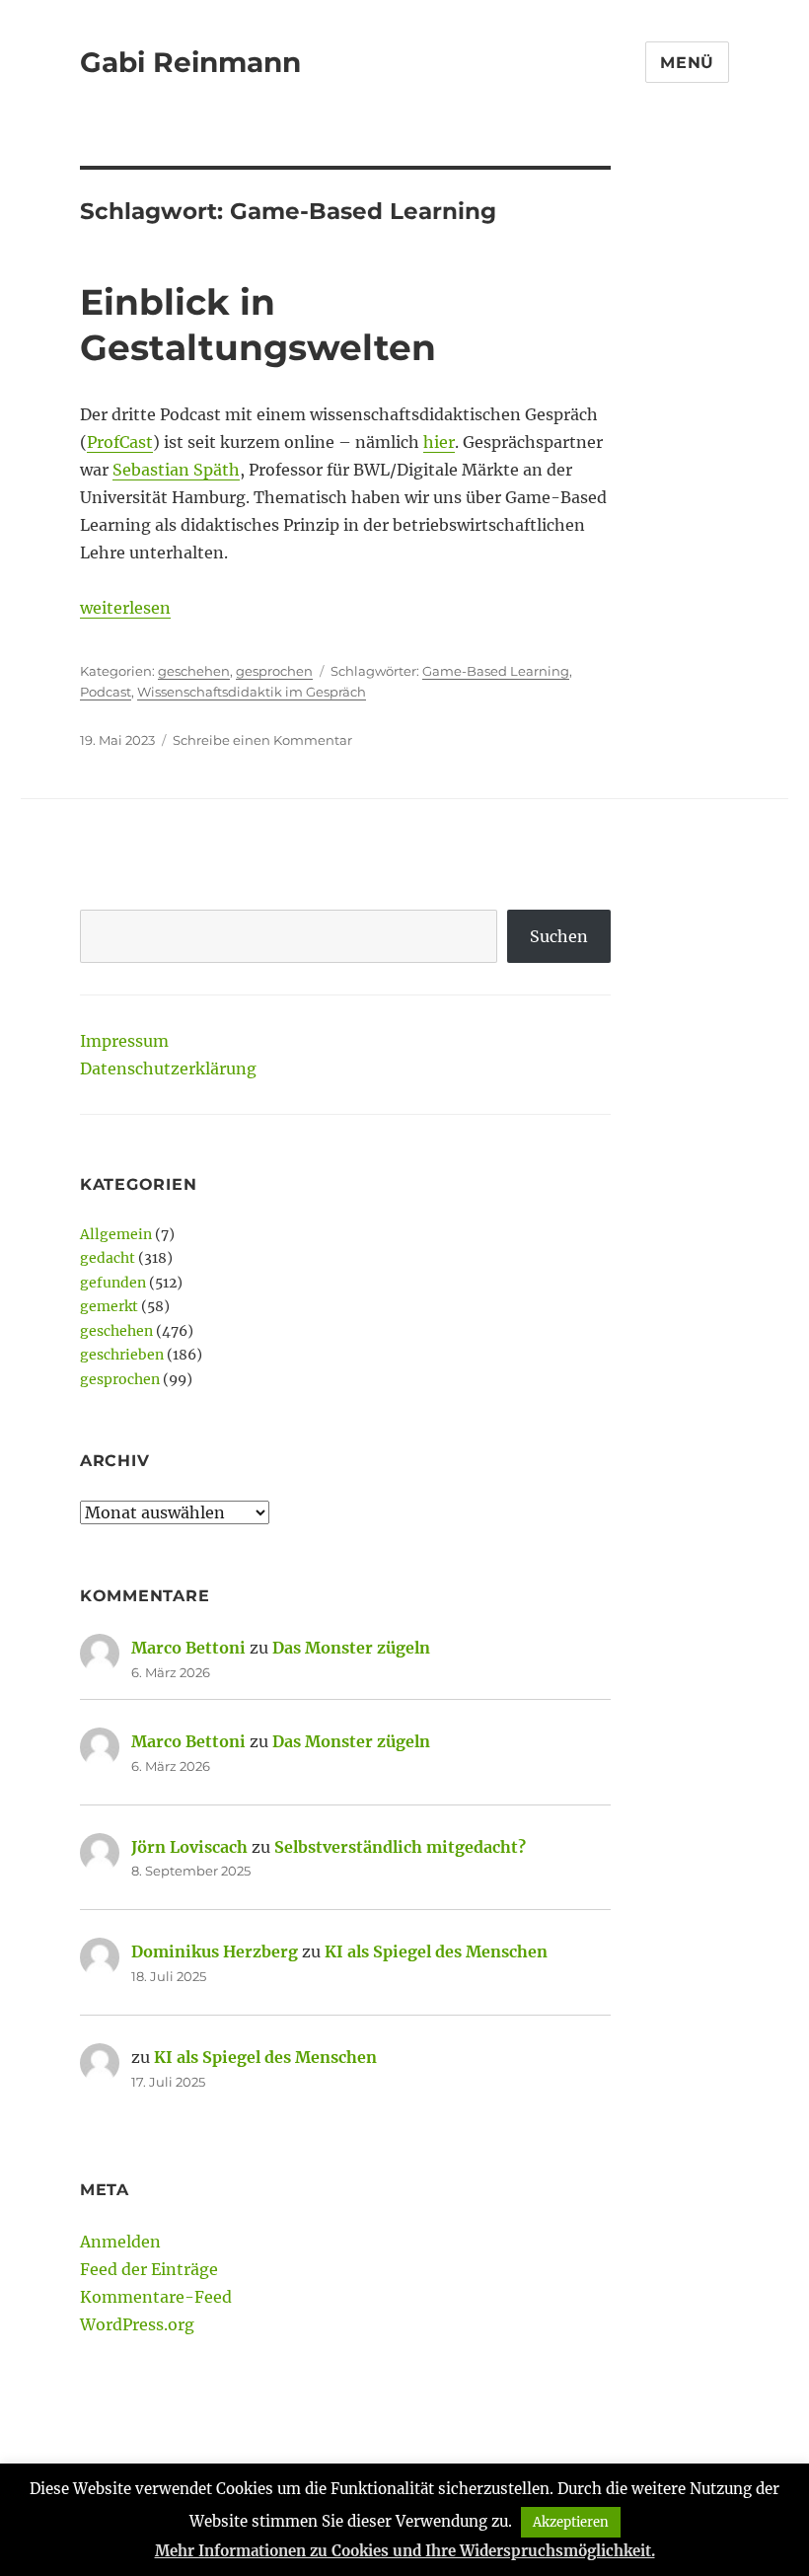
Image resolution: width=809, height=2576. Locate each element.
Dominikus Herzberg (215, 1951)
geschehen (194, 671)
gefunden (113, 1283)
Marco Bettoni (188, 1648)
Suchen (559, 936)
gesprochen (274, 671)
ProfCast (120, 442)
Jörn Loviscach (189, 1847)
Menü (687, 63)
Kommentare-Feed (156, 2297)
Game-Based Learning (496, 671)
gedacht (108, 1258)
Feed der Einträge (149, 2269)
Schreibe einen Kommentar (262, 740)
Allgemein (116, 1234)
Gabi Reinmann (190, 62)
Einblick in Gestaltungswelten (258, 325)
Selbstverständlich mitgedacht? (400, 1847)
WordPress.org (137, 2324)
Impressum (124, 1041)
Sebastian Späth (176, 470)
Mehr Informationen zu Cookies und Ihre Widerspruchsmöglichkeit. (405, 2551)
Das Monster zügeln (351, 1648)
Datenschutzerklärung (168, 1068)
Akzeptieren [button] (571, 2522)
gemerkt (109, 1306)
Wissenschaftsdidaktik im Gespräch (252, 692)
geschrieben (122, 1355)
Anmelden (120, 2242)
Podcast (106, 692)
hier (439, 442)
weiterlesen (125, 608)
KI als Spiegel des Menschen (436, 1951)
